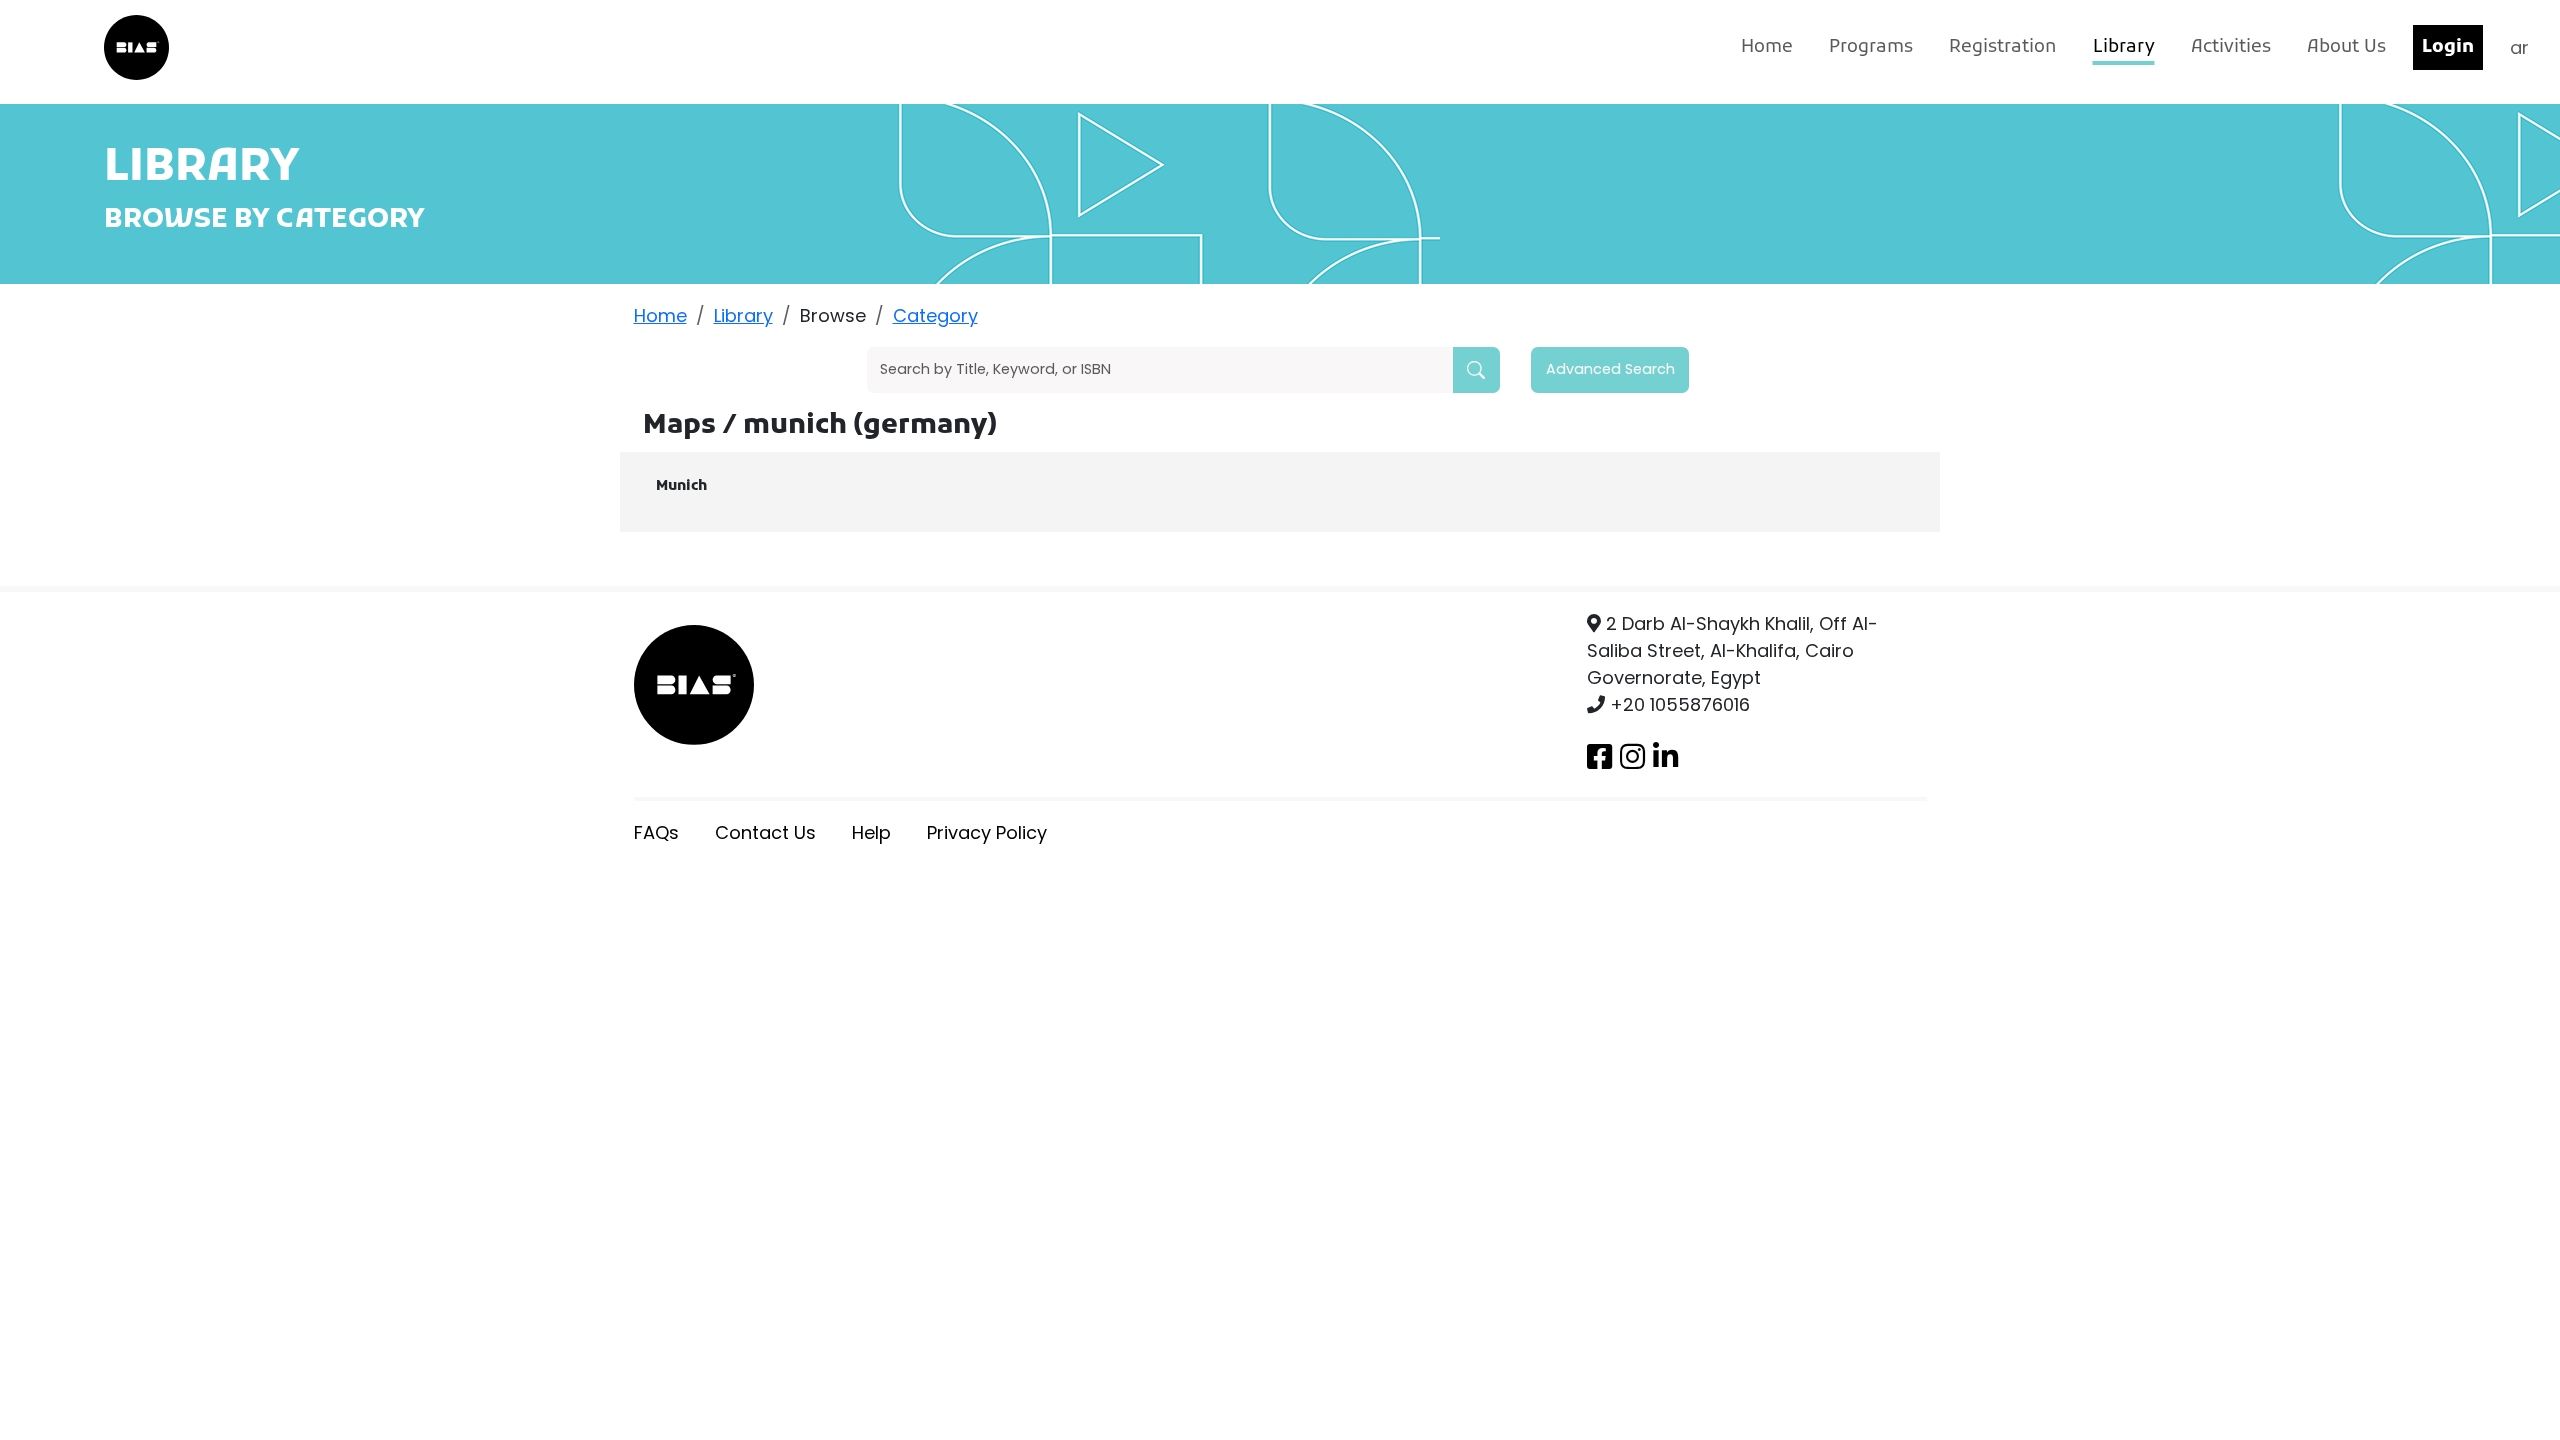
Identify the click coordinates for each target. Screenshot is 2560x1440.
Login (2448, 47)
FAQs (656, 832)
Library (2124, 47)
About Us (2346, 47)
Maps (682, 426)
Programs (1871, 47)
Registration (2003, 47)
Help (871, 832)
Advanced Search (1610, 369)
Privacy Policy (987, 832)
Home (1767, 47)
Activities (2231, 47)
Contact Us (765, 832)
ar (2519, 47)
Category (935, 315)
